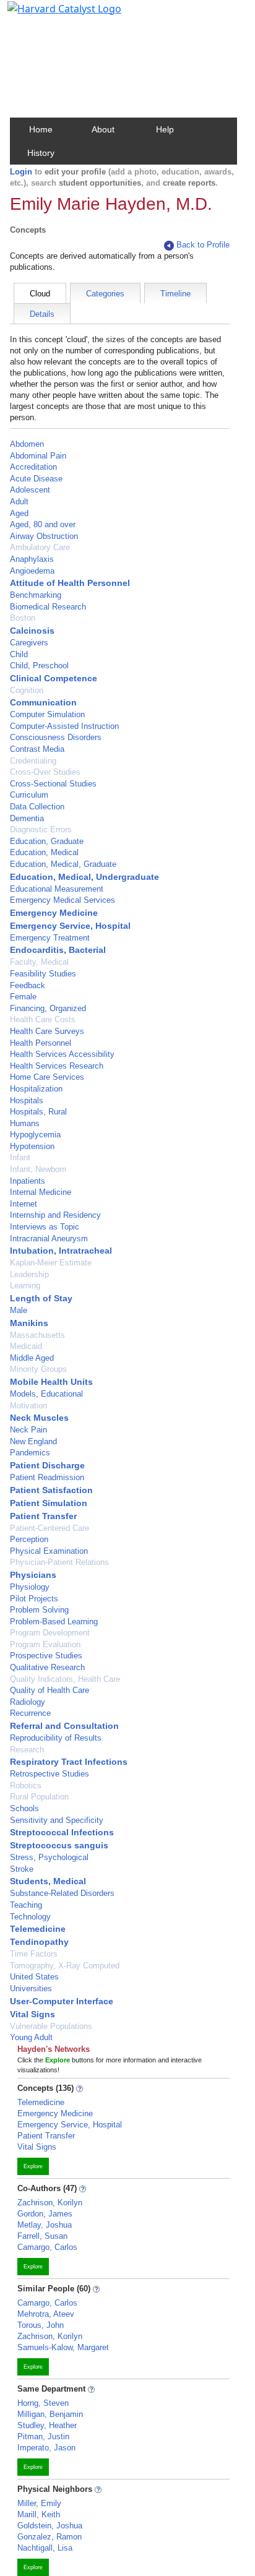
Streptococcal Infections (62, 1832)
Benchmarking (36, 595)
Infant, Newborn (38, 1169)
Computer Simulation (47, 714)
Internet (24, 1204)
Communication (43, 702)
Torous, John (41, 2325)
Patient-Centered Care (50, 1528)
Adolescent (30, 490)
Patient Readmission (47, 1477)
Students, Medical (48, 1881)
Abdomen (27, 444)
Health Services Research (57, 1066)
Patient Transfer (43, 1516)
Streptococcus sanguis (59, 1845)
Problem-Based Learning (54, 1622)
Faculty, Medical (39, 962)
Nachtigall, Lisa (45, 2548)
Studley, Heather (47, 2425)
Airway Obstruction (44, 536)
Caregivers (29, 643)
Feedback (28, 985)
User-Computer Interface (62, 2001)
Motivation (28, 1406)
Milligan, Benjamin (50, 2414)
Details (42, 314)
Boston (23, 618)
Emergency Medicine (54, 913)
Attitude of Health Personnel (70, 583)
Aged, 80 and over (43, 524)
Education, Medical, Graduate (63, 864)
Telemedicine (38, 1929)
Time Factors (34, 1954)
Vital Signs (32, 2014)
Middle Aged (32, 1358)
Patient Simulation (49, 1503)
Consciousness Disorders (56, 737)
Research (27, 1750)
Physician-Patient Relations (59, 1562)
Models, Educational (46, 1394)
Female (23, 997)
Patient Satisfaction (51, 1490)
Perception (29, 1539)
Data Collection (37, 807)
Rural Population (39, 1797)
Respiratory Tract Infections (69, 1762)
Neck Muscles (39, 1418)
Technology (30, 1917)
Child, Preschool (39, 666)
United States (34, 1977)
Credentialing (33, 761)
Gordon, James (45, 2214)
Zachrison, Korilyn (50, 2203)
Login (21, 172)
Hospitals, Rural (38, 1112)
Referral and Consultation (64, 1726)
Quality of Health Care (50, 1690)
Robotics (26, 1786)
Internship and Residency (55, 1215)
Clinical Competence (54, 678)
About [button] (103, 129)
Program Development (50, 1633)
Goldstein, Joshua (50, 2526)
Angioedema (32, 571)
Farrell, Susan (42, 2236)
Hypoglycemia (35, 1135)
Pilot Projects (34, 1599)
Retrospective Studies (50, 1774)
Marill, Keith (39, 2514)
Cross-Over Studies (45, 772)
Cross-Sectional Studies (53, 784)
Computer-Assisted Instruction (64, 726)
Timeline (175, 294)
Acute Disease (36, 479)
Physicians (33, 1575)
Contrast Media (37, 749)
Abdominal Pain (38, 456)
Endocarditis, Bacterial (58, 950)
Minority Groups (38, 1369)
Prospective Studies (46, 1656)
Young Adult (31, 2037)
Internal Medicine (41, 1192)
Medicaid (26, 1346)
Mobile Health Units (51, 1382)
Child (19, 654)
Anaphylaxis (32, 559)
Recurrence (30, 1713)
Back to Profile (203, 245)
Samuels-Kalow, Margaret (63, 2347)
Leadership (29, 1274)
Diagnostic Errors (41, 829)
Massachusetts (37, 1335)
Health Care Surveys (47, 1031)
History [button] (41, 153)
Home (41, 129)
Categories (105, 294)
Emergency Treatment (50, 938)
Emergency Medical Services (63, 900)
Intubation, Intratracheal (61, 1251)
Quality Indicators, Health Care (65, 1679)
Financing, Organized (48, 1008)
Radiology (28, 1702)
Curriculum (29, 795)
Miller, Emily (39, 2503)
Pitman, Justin (43, 2436)
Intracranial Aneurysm (49, 1238)
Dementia (27, 818)
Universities (31, 1988)
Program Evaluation (45, 1644)
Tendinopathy (39, 1942)
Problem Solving (39, 1610)
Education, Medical (44, 852)
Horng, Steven (43, 2403)
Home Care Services (47, 1077)
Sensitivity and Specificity (57, 1820)
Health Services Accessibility (62, 1054)
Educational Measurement (57, 889)
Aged (19, 513)
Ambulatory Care (40, 547)
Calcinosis (32, 631)
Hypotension (32, 1146)
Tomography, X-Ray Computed (65, 1966)
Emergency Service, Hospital (70, 926)
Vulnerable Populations (51, 2026)
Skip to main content (52, 15)
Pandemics (30, 1453)
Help (165, 129)
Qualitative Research (47, 1667)
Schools (24, 1808)
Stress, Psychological (49, 1857)
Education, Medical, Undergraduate (84, 877)
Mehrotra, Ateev (46, 2314)
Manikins (29, 1323)
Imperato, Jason (46, 2448)
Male (19, 1310)
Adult (19, 502)
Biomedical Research (48, 607)
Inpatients (28, 1181)
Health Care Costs (43, 1019)
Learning (25, 1286)
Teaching (26, 1905)
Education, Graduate (47, 841)
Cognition (27, 690)
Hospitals (27, 1101)
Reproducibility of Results (56, 1738)
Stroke (22, 1869)
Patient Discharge (47, 1465)
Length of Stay (41, 1298)
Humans (25, 1123)
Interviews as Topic (45, 1227)
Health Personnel (41, 1043)
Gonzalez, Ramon (50, 2537)
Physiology (30, 1587)
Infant (20, 1157)
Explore (33, 2166)
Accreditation (33, 467)
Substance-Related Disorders (62, 1893)
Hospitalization (36, 1089)
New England (33, 1441)
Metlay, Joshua (45, 2225)
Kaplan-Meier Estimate (51, 1263)
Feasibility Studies (43, 974)
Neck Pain (28, 1430)
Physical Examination (49, 1551)
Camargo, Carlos (47, 2247)
